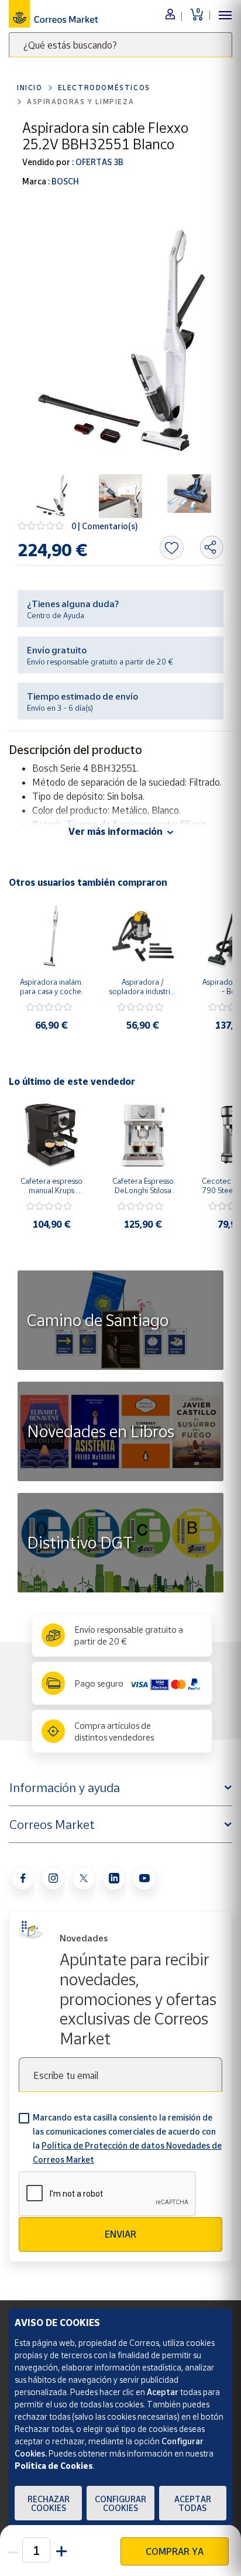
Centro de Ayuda (56, 615)
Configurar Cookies (120, 2503)
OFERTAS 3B (99, 162)
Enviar (120, 2234)
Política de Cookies (54, 2466)
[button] (60, 2550)
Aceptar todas (193, 2503)
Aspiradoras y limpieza (80, 102)
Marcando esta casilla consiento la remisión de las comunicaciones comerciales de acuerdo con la (127, 2138)
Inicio (30, 88)
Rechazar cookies (49, 2503)
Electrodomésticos (104, 88)
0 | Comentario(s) (105, 526)
